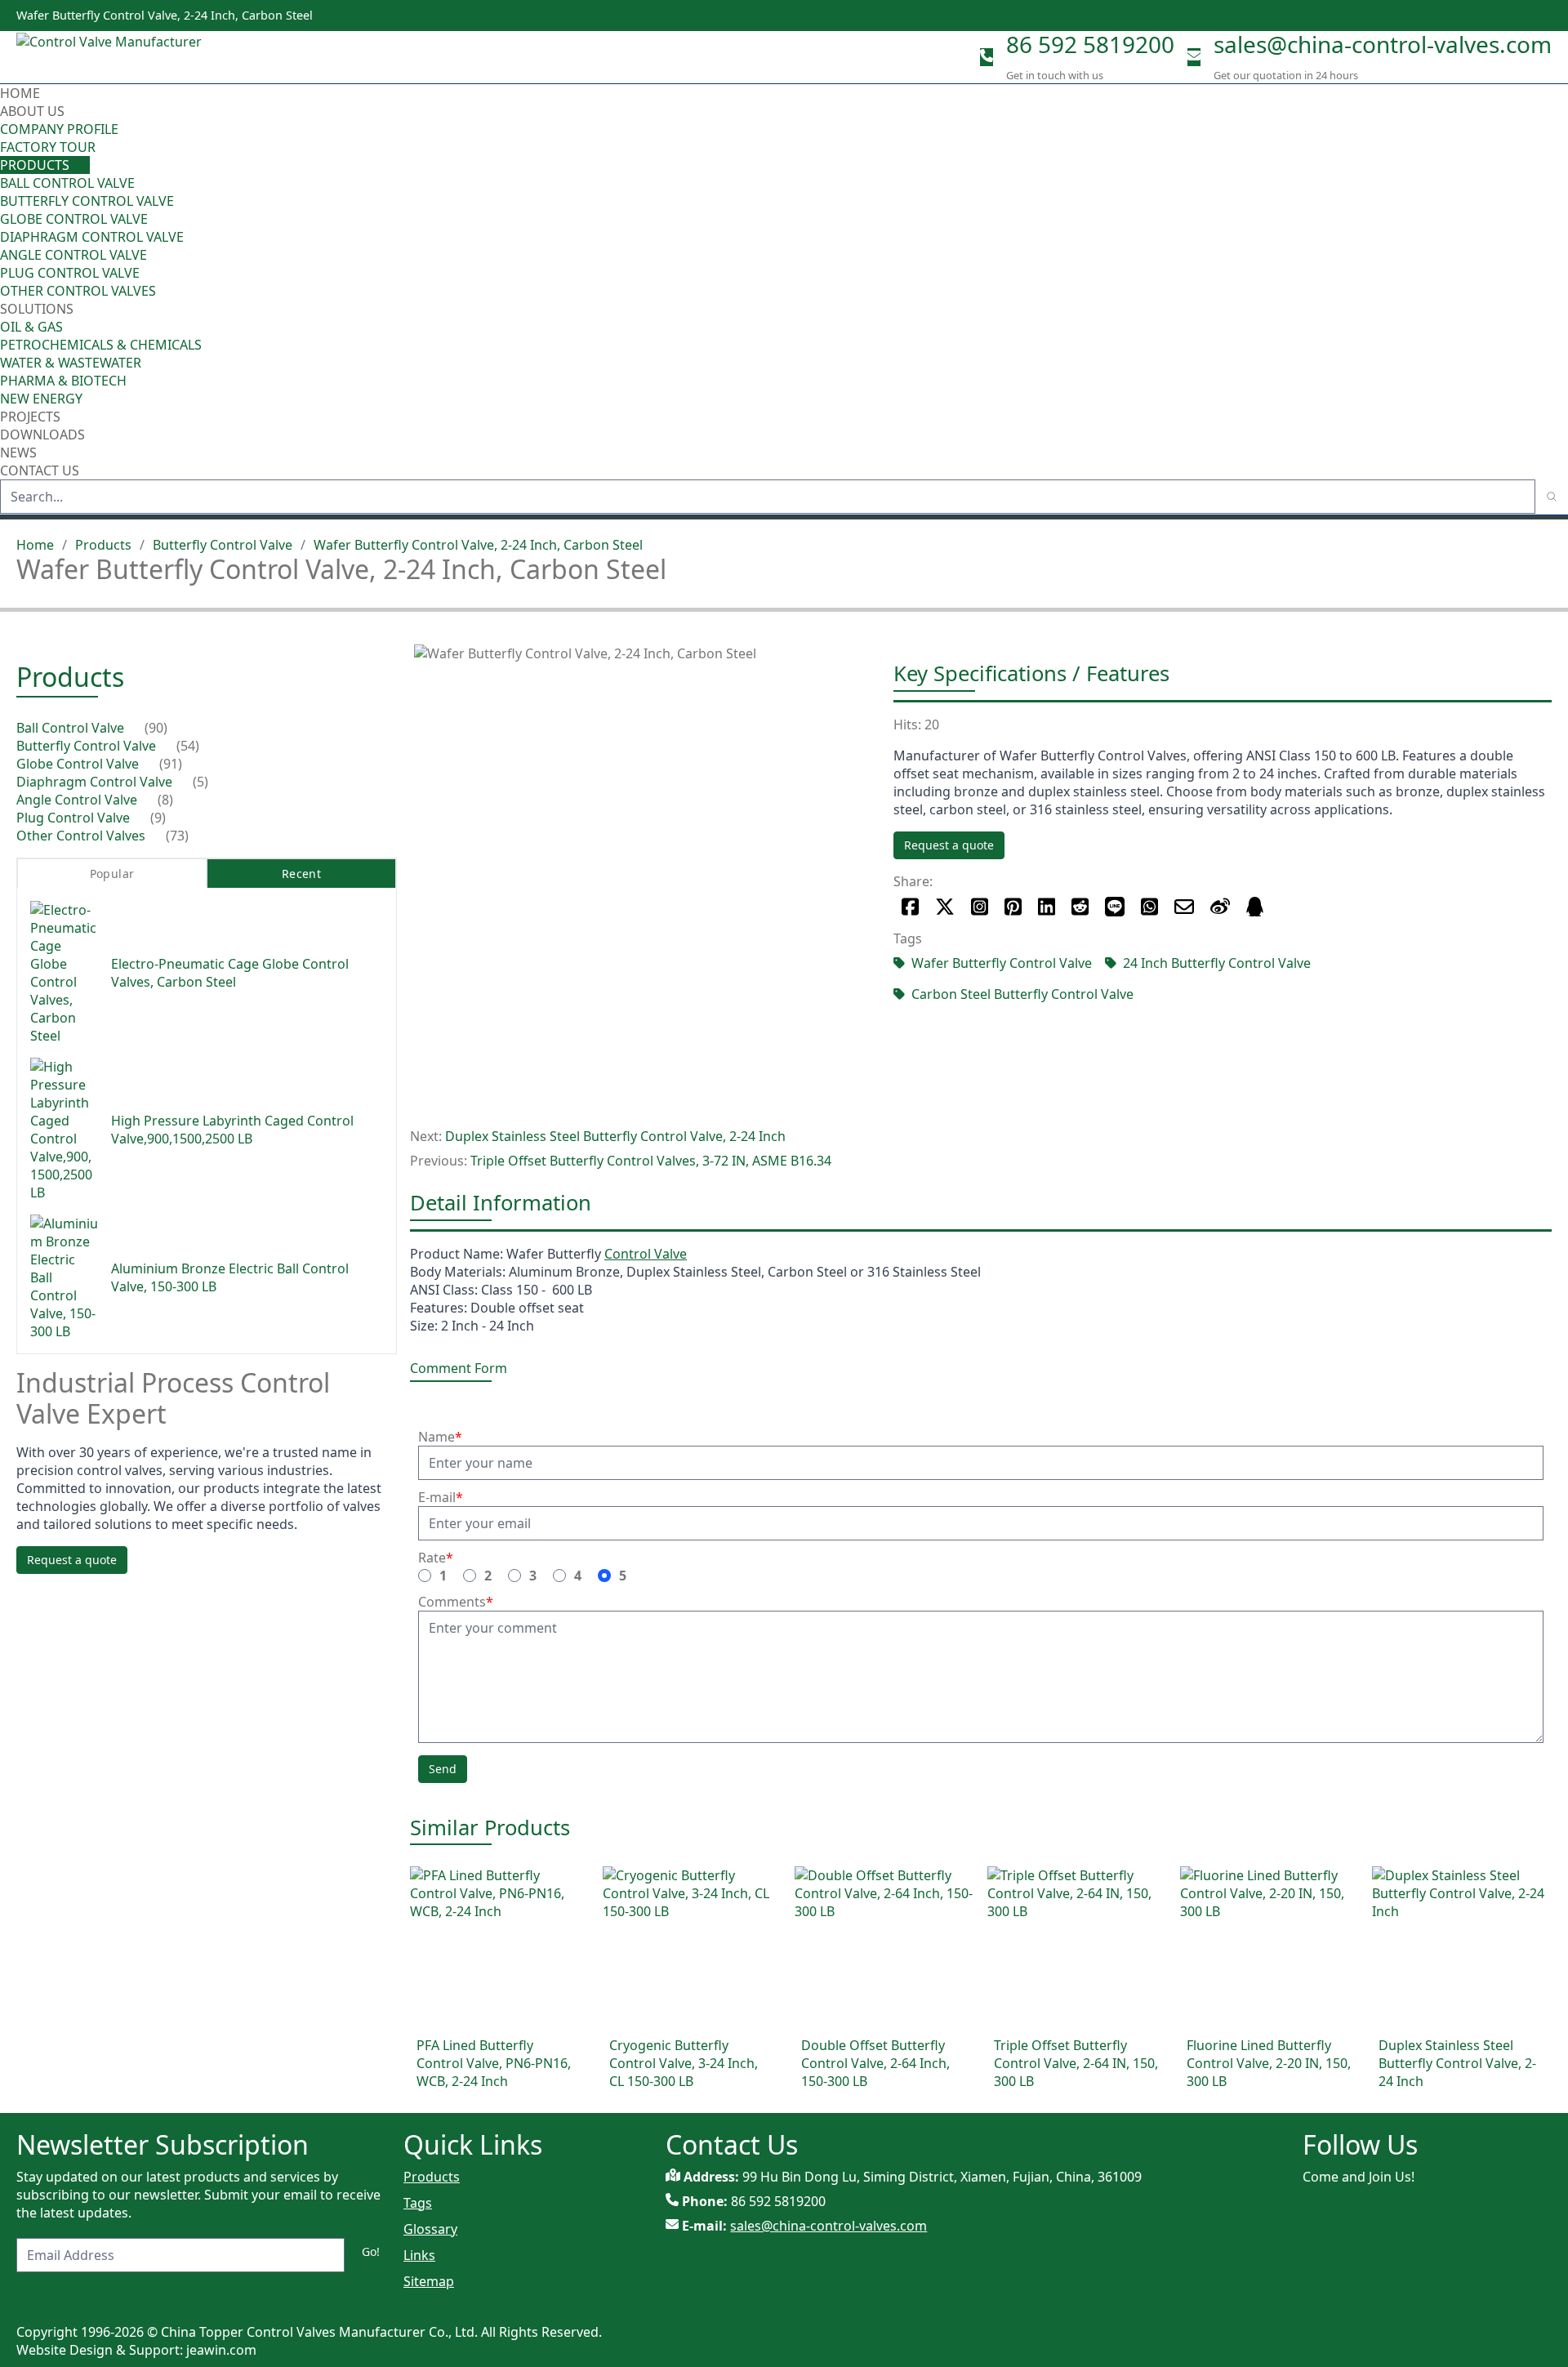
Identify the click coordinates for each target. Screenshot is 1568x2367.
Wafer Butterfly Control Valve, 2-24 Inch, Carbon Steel (478, 545)
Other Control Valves (78, 291)
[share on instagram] (980, 907)
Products (35, 165)
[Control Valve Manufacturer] (114, 57)
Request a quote (949, 845)
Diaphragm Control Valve (92, 237)
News (18, 452)
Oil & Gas (31, 327)
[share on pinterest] (1013, 907)
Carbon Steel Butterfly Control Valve (1022, 994)
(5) (200, 782)
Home (20, 93)
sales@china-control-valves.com (1383, 44)
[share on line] (1115, 907)
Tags (418, 2203)
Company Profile (59, 129)
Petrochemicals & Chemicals (101, 345)
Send (443, 1769)
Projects (30, 417)
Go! (371, 2251)
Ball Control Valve (67, 183)
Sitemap (429, 2281)
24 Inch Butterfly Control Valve (1217, 963)
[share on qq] (1255, 907)
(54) (188, 746)
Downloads (42, 435)
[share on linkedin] (1047, 907)
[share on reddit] (1080, 907)
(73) (177, 836)
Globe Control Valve (74, 219)
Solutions (37, 309)
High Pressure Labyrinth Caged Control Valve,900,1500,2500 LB (232, 1130)
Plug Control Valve (70, 273)
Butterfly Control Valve (87, 201)
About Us (34, 111)
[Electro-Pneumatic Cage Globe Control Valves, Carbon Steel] (64, 973)
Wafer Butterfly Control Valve (1002, 963)
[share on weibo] (1220, 907)
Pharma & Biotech (63, 381)
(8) (165, 800)
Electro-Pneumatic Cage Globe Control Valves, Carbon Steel (230, 973)
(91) (171, 764)
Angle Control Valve (73, 255)
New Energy (41, 399)
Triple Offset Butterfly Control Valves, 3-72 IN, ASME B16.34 (651, 1161)
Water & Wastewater (71, 363)
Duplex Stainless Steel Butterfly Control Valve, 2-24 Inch (615, 1136)
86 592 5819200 (1090, 44)
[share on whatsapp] (1149, 907)
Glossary (430, 2229)
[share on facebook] (910, 907)
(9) (158, 818)
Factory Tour (48, 147)
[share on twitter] (945, 907)
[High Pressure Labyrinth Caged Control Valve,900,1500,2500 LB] (64, 1130)
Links (419, 2255)
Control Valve (646, 1254)
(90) (156, 728)
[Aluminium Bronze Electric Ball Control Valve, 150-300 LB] (64, 1277)
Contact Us (40, 470)
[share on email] (1184, 907)
